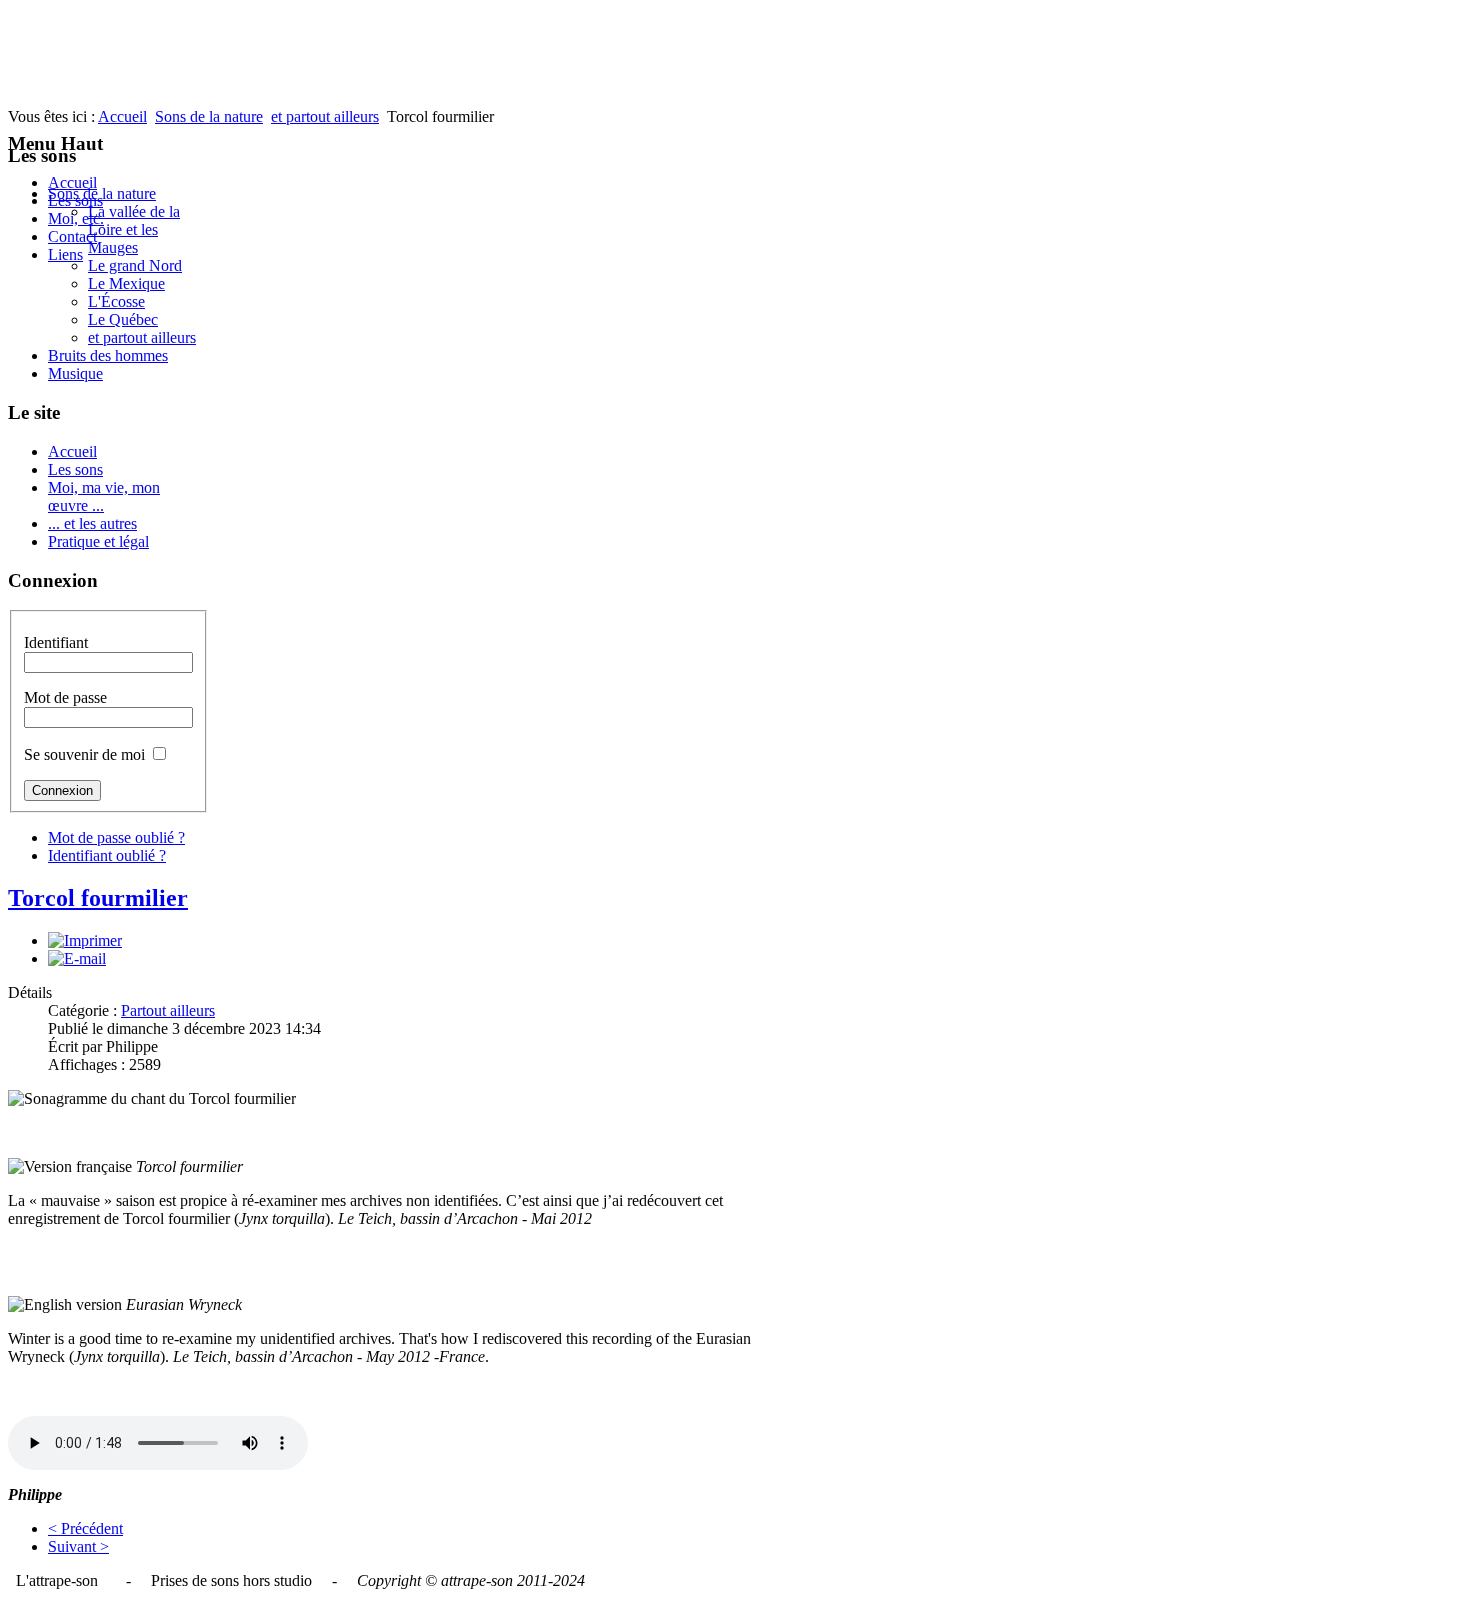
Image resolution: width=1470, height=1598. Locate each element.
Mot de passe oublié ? (116, 837)
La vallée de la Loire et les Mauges (134, 229)
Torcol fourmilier (98, 898)
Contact (72, 236)
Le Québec (123, 319)
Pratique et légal (98, 541)
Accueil (72, 182)
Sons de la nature (209, 116)
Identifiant (56, 642)
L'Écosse (116, 301)
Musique (75, 373)
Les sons (75, 469)
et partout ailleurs (325, 116)
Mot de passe (65, 697)
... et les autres (92, 523)
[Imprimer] (85, 940)
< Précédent (85, 1528)
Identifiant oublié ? (107, 855)
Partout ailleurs (168, 1010)
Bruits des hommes (108, 355)
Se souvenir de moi (84, 754)
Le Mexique (126, 283)
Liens (65, 254)
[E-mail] (77, 958)
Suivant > (78, 1546)
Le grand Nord (135, 265)
